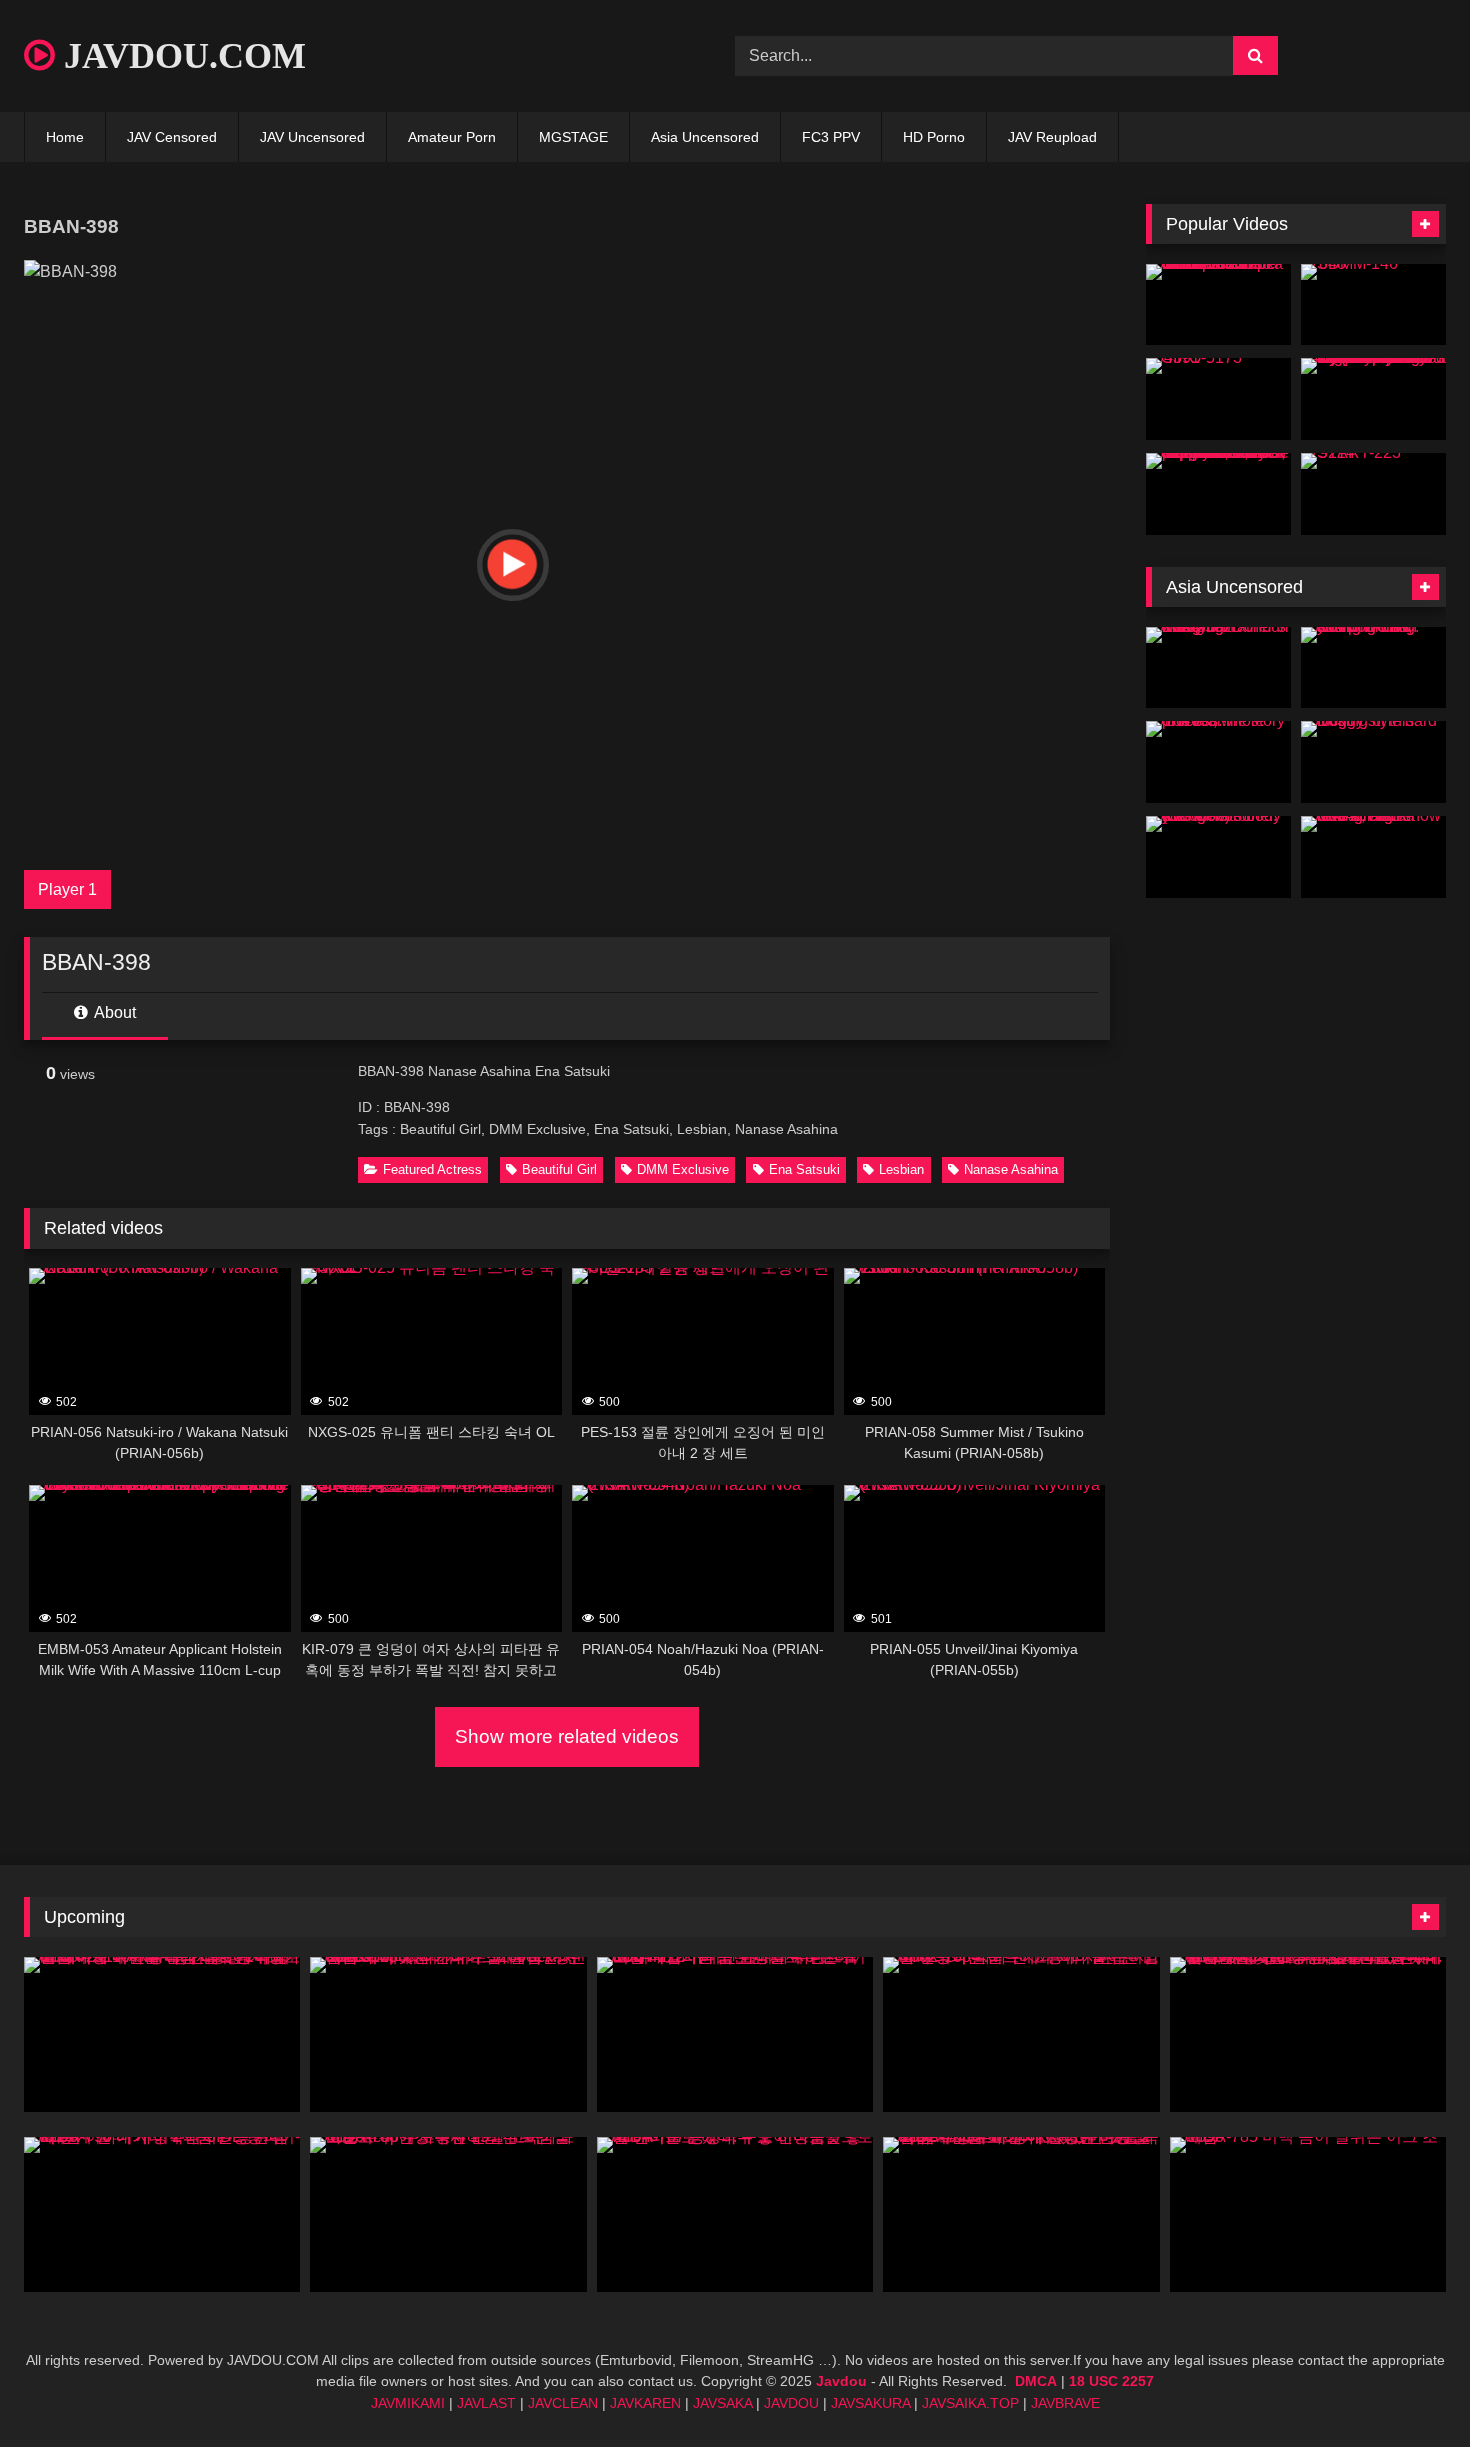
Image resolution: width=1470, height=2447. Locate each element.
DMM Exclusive (683, 1169)
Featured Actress (432, 1169)
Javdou (841, 2381)
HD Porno (934, 137)
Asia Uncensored (705, 137)
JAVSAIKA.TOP (970, 2403)
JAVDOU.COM (180, 56)
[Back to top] (1408, 2387)
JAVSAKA (722, 2403)
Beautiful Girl (559, 1169)
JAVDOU (791, 2403)
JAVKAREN (645, 2403)
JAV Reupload (1052, 137)
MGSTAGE (573, 137)
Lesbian (901, 1169)
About (113, 1012)
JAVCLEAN (563, 2403)
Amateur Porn (452, 137)
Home (65, 137)
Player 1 (67, 889)
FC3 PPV (831, 137)
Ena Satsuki (804, 1169)
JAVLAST (486, 2403)
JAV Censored (172, 137)
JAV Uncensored (312, 137)
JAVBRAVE (1065, 2403)
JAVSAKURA (870, 2403)
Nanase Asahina (1011, 1169)
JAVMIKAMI (408, 2403)
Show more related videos (567, 1736)
